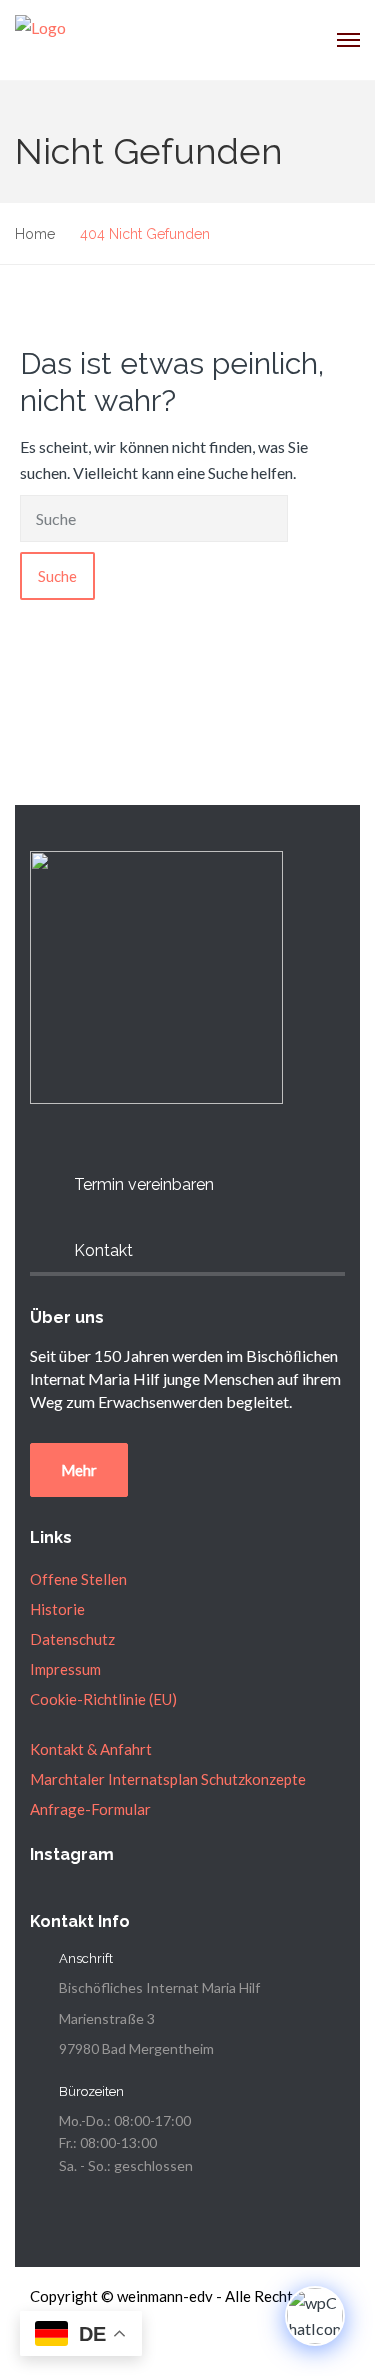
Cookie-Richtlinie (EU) (103, 1699)
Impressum (65, 1669)
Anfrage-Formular (90, 1809)
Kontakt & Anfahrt (91, 1749)
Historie (57, 1609)
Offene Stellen (78, 1579)
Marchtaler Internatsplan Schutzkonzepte (168, 1779)
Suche (57, 576)
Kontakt (103, 1250)
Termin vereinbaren (144, 1184)
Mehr (79, 1470)
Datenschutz (72, 1639)
